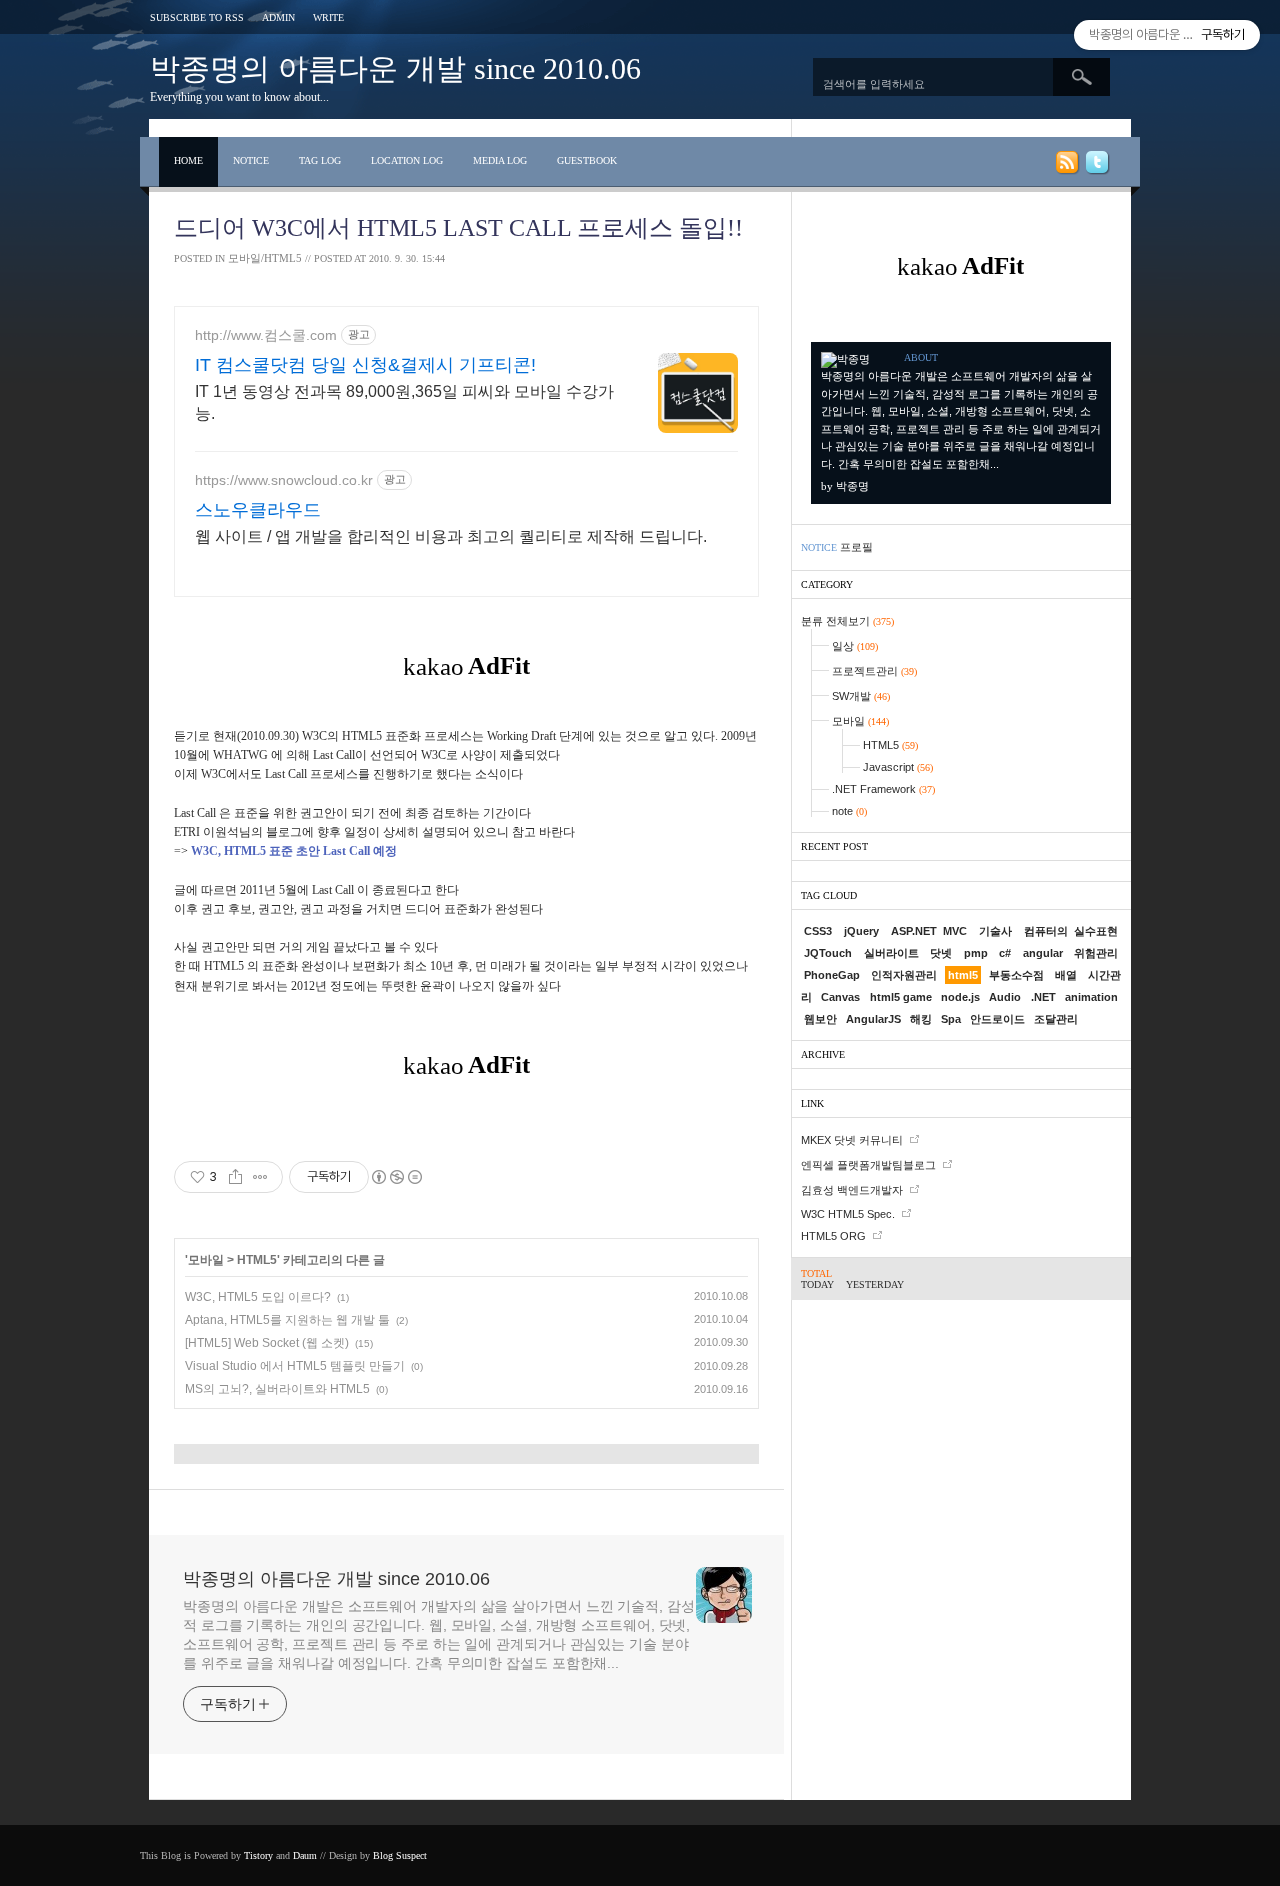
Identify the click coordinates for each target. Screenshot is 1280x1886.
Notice (251, 160)
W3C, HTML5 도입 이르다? (258, 1297)
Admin (278, 17)
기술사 (995, 931)
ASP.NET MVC (929, 931)
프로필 (856, 547)
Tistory (258, 1855)
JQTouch (828, 953)
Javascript (898, 767)
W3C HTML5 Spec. (848, 1214)
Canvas (840, 997)
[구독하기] (1066, 166)
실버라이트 (891, 953)
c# (1005, 953)
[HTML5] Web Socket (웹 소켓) (267, 1343)
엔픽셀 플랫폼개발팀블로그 (868, 1165)
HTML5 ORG (833, 1236)
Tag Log (320, 160)
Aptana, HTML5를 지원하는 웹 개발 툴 (287, 1320)
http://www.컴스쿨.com (266, 335)
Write (328, 17)
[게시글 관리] (260, 1177)
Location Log (407, 160)
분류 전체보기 (847, 621)
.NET (1043, 997)
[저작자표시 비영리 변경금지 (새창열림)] (396, 1177)
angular (1043, 953)
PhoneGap (832, 975)
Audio (1005, 997)
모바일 (206, 1260)
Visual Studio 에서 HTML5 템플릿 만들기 (295, 1366)
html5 (963, 975)
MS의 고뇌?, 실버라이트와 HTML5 (277, 1389)
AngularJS (873, 1019)
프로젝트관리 (874, 671)
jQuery (861, 931)
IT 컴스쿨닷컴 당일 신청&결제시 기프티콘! (365, 365)
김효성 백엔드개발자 (852, 1190)
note (849, 811)
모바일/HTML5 (265, 258)
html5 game (901, 997)
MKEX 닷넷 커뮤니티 (852, 1140)
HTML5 (257, 1260)
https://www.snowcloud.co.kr (284, 480)
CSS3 (818, 931)
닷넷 (941, 953)
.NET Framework (883, 789)
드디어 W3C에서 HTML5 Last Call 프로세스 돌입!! (458, 228)
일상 (855, 646)
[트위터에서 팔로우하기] (1096, 166)
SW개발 (861, 696)
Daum (305, 1855)
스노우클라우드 (258, 510)
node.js (960, 997)
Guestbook (587, 160)
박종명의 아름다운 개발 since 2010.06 (395, 68)
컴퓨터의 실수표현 (1071, 931)
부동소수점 (1016, 975)
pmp (976, 953)
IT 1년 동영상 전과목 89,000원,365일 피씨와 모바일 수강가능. (404, 402)
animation (1091, 997)
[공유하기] (235, 1177)
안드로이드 (997, 1019)
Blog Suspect (400, 1855)
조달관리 (1056, 1019)
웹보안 (820, 1019)
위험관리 (1096, 953)
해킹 (921, 1019)
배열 (1066, 975)
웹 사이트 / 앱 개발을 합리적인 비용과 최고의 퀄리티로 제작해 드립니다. (451, 536)
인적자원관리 (904, 975)
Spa (951, 1019)
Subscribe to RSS (197, 17)
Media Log (500, 160)
